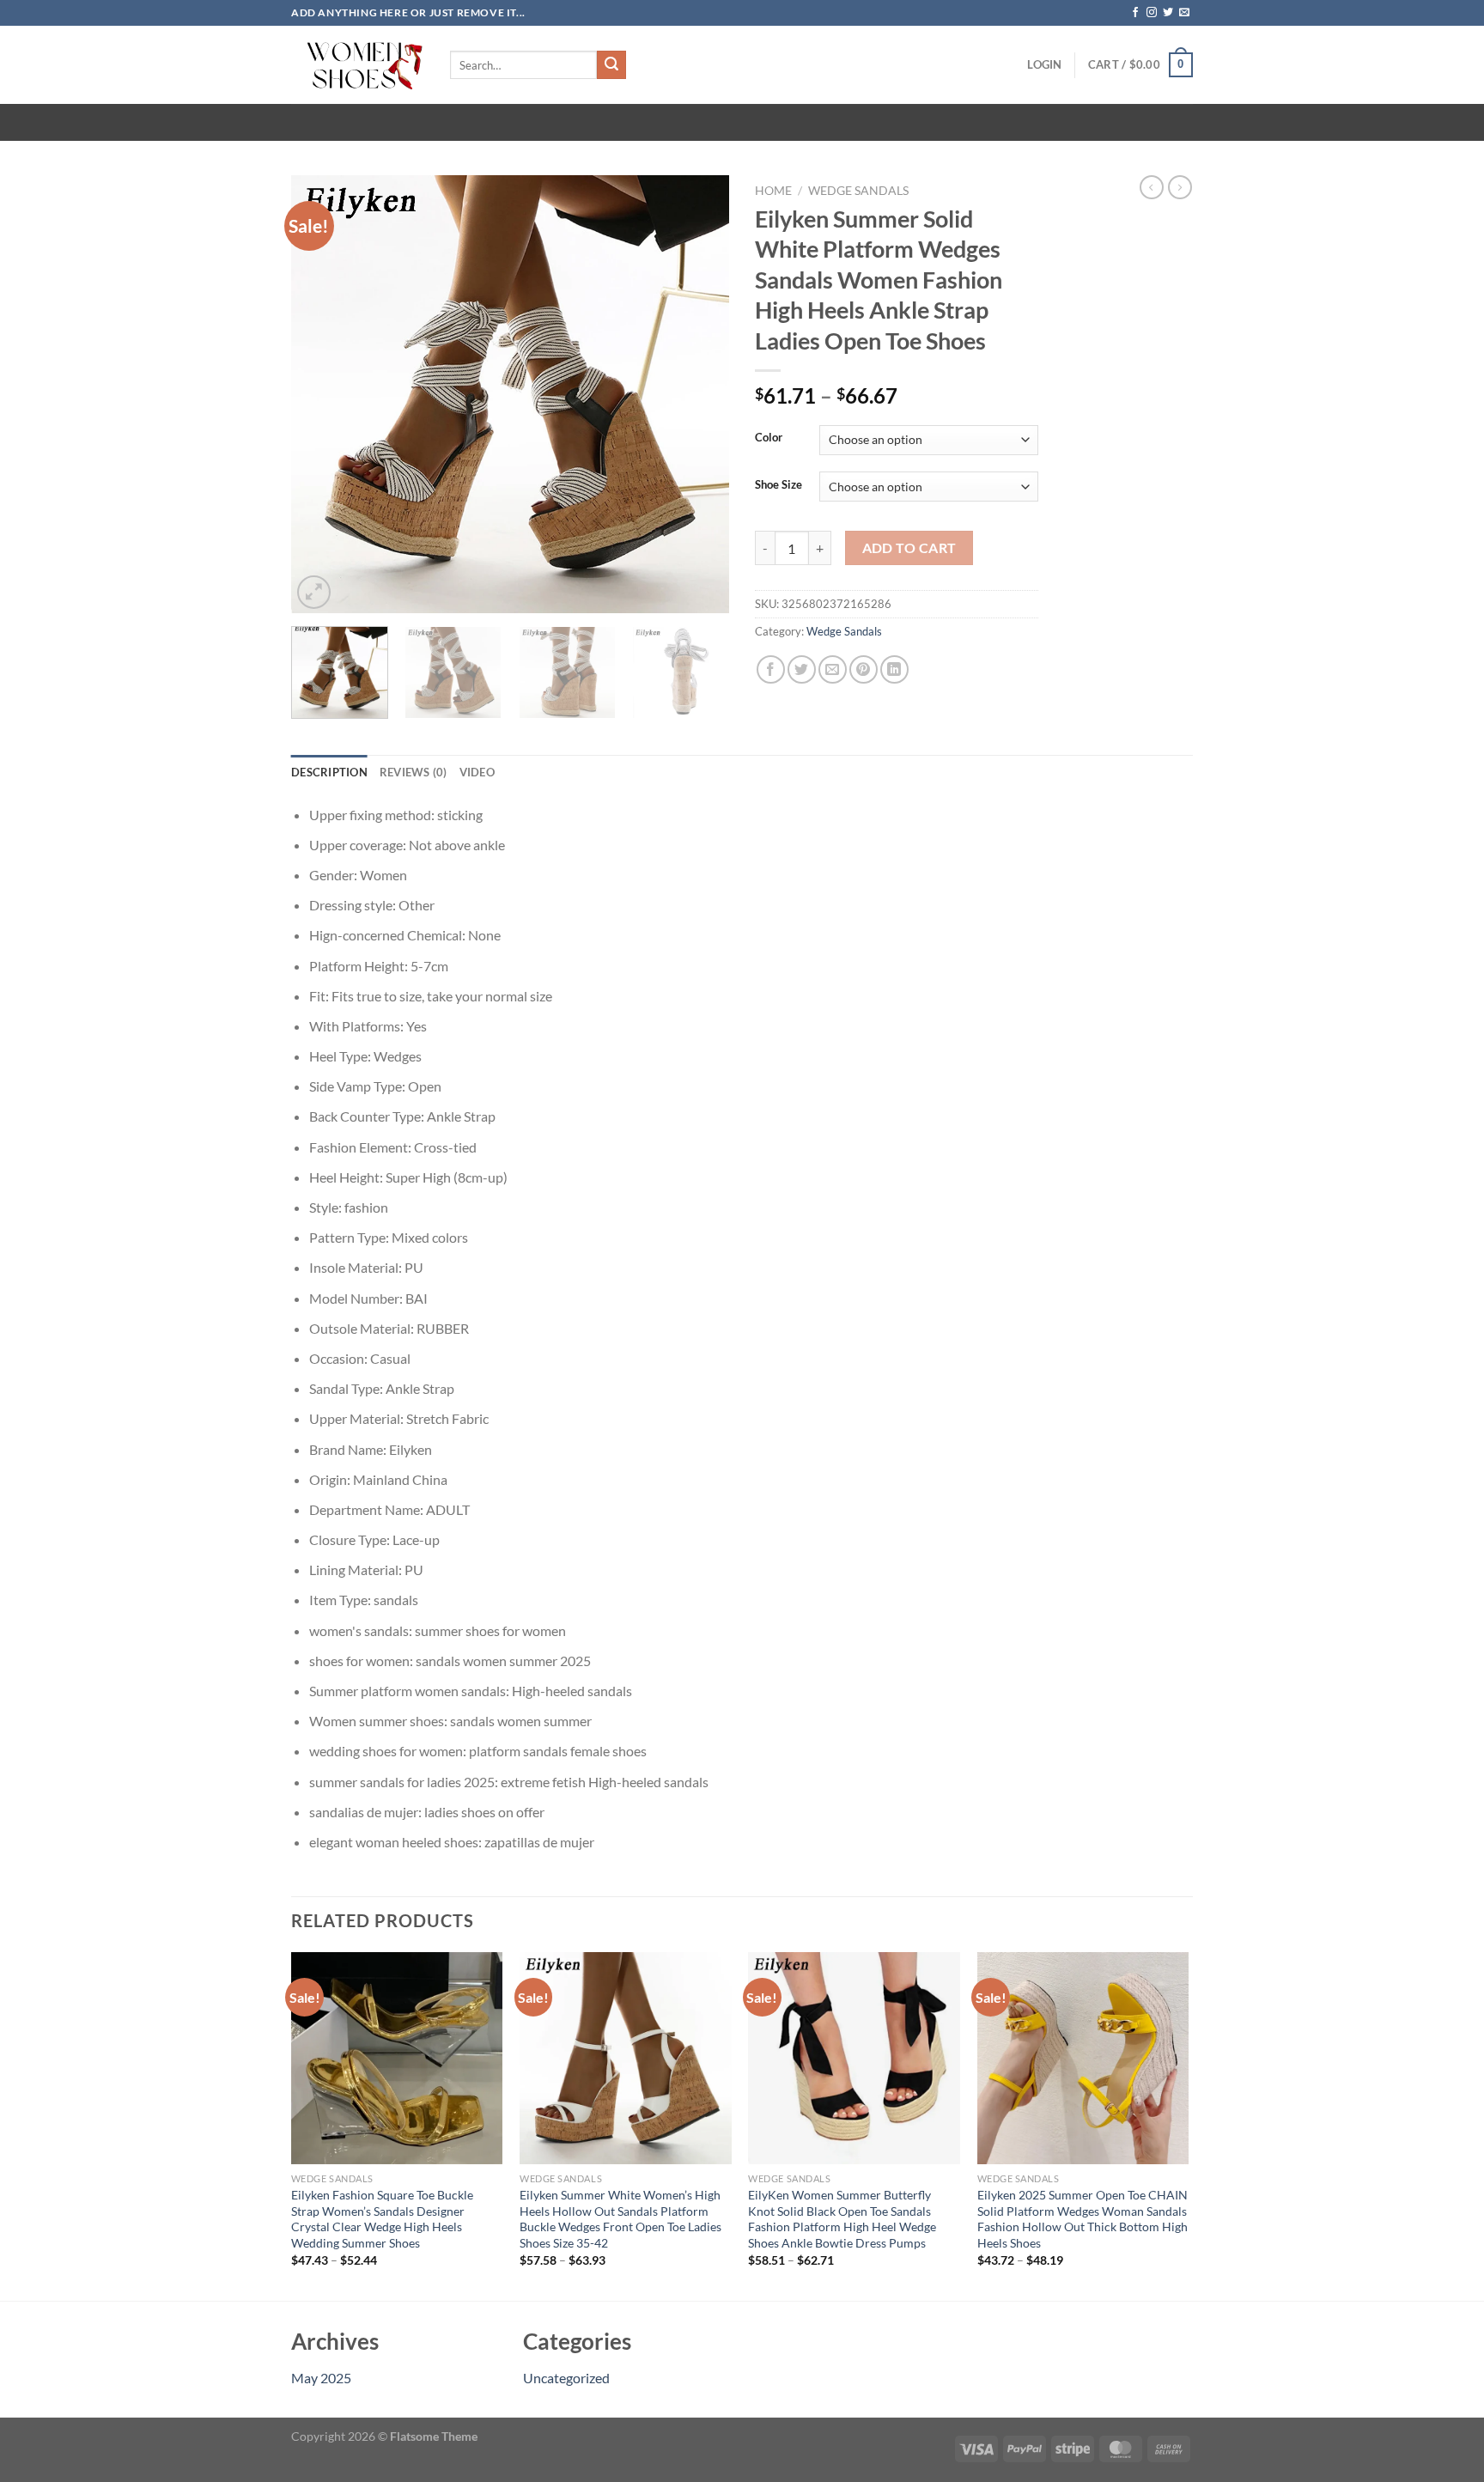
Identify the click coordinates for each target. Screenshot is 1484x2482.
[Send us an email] (1184, 13)
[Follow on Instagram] (1152, 13)
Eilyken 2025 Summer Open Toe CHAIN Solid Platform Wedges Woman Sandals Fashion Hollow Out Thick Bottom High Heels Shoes (1083, 2219)
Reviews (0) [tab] (414, 772)
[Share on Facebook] (771, 669)
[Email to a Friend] (833, 669)
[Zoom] (314, 592)
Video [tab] (477, 772)
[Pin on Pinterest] (864, 669)
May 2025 (321, 2378)
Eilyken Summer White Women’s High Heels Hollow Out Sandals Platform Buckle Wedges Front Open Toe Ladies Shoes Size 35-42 (620, 2219)
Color (769, 438)
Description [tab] (329, 772)
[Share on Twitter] (802, 669)
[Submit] (611, 65)
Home (773, 191)
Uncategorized (566, 2378)
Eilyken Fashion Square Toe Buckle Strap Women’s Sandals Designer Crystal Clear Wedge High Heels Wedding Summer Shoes (382, 2219)
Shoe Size (778, 485)
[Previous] (321, 394)
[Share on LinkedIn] (894, 669)
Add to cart (909, 548)
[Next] (699, 394)
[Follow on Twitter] (1168, 13)
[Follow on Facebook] (1135, 13)
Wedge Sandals (858, 191)
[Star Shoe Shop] (358, 65)
